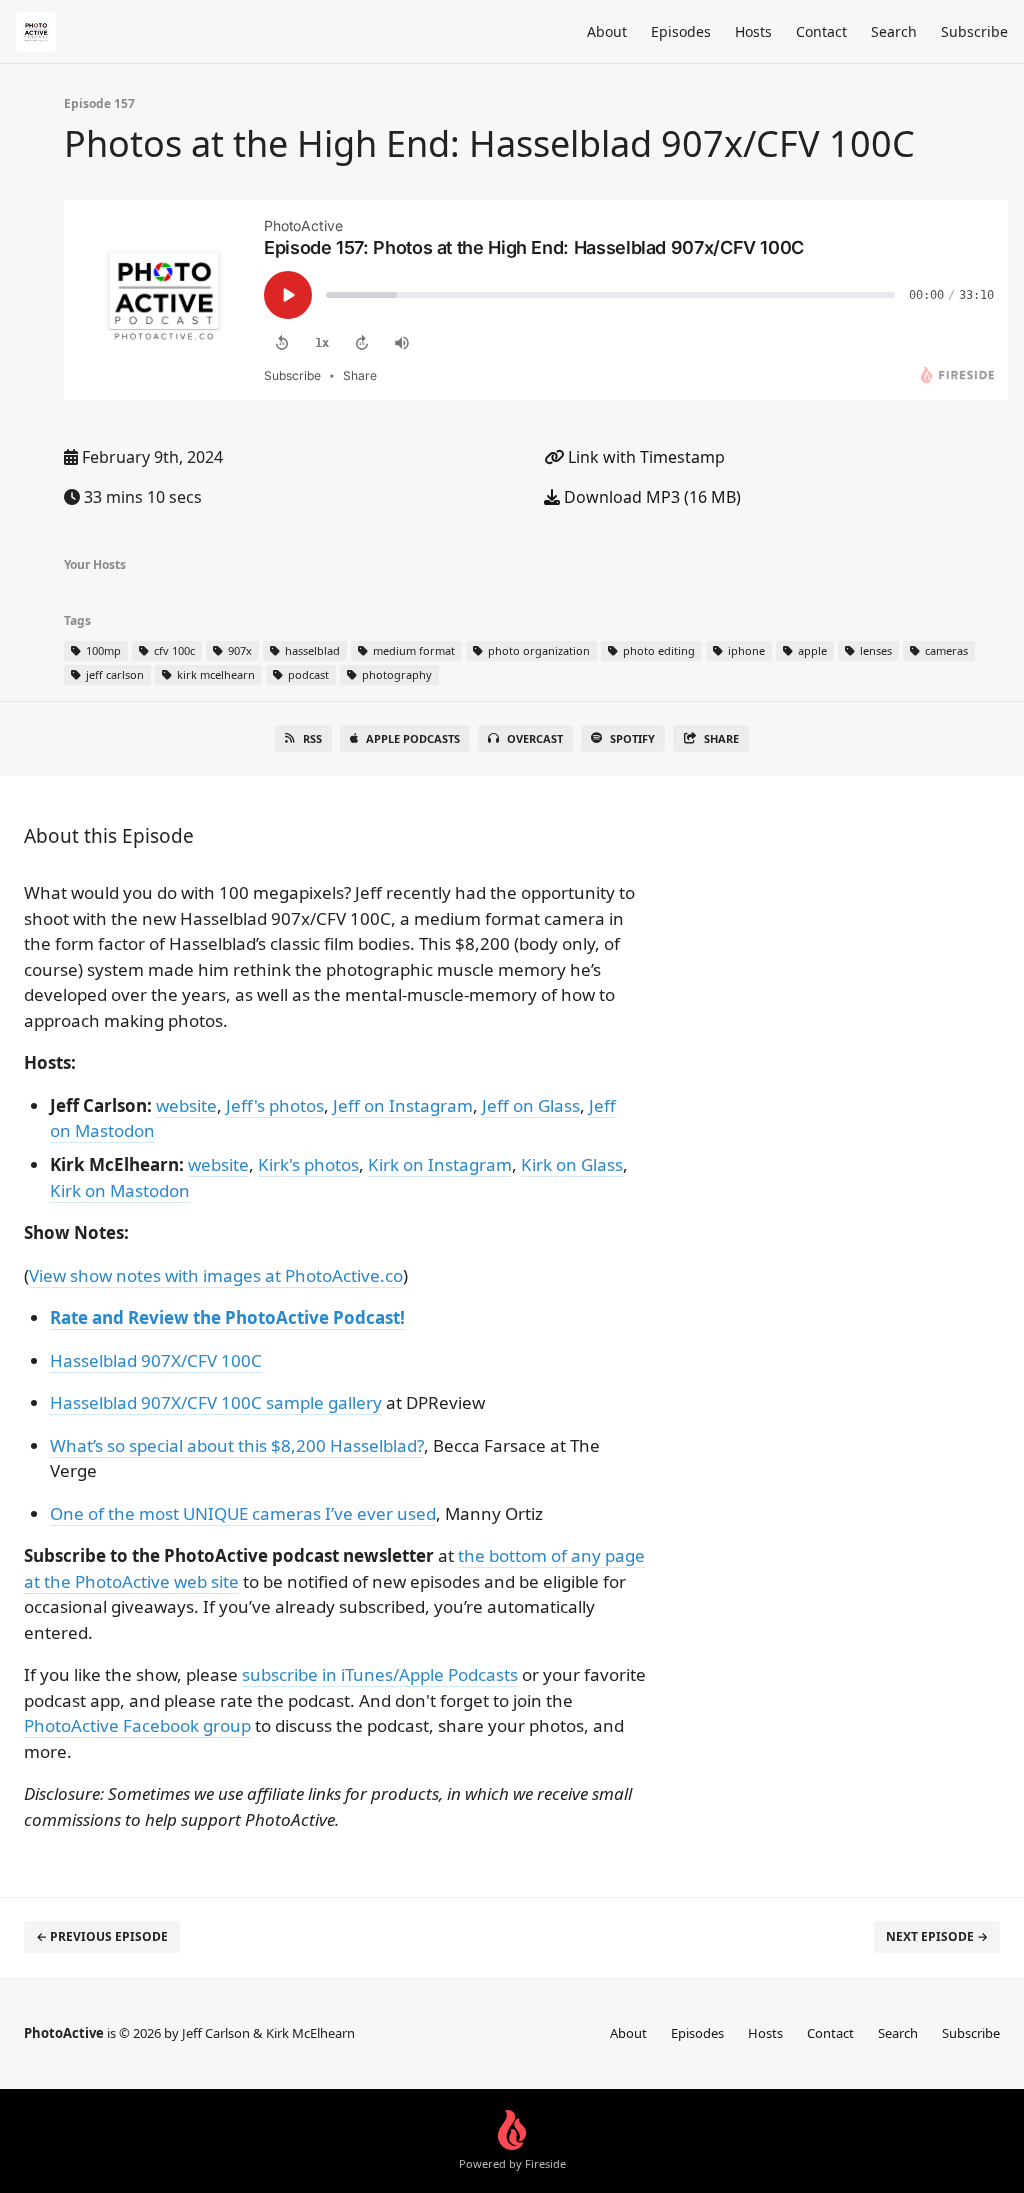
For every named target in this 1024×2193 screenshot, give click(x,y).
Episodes (681, 31)
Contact (821, 31)
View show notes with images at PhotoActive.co (216, 1275)
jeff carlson (113, 674)
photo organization (537, 650)
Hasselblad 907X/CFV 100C (156, 1360)
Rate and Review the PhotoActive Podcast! (227, 1317)
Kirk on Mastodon (120, 1190)
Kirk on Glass (572, 1164)
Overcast (535, 738)
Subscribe (974, 31)
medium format (412, 650)
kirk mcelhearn (214, 674)
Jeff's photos (275, 1105)
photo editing (657, 650)
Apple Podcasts (413, 738)
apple (811, 650)
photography (395, 674)
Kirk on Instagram (440, 1164)
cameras (945, 650)
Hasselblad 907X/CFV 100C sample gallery (216, 1402)
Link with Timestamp (644, 457)
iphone (745, 650)
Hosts (753, 31)
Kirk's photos (308, 1164)
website (186, 1105)
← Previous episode (102, 1936)
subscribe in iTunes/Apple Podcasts (380, 1674)
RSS (312, 738)
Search (894, 31)
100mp (102, 650)
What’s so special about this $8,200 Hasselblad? (237, 1445)
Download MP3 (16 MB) (650, 497)
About (607, 31)
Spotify (632, 738)
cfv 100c (173, 650)
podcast (307, 674)
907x (238, 650)
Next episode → (937, 1936)
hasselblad (311, 650)
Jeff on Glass (531, 1105)
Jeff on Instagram (403, 1105)
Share (721, 738)
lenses (874, 650)
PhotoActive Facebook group (137, 1725)
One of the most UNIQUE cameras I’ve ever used (243, 1513)
